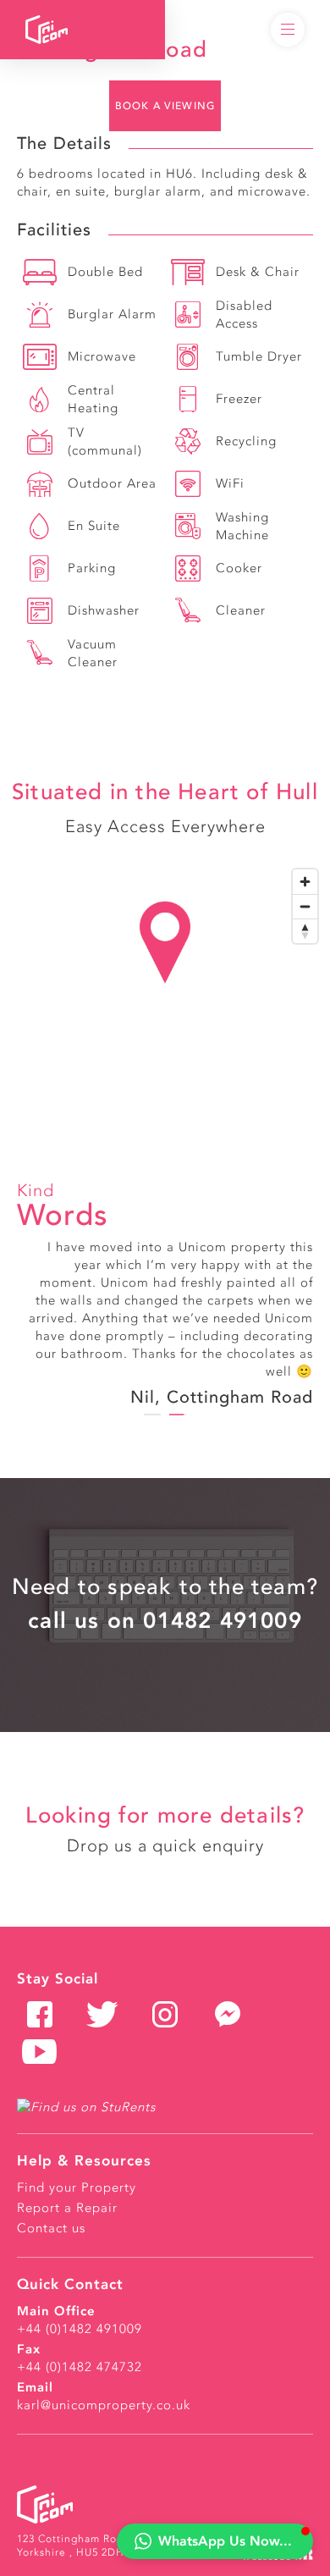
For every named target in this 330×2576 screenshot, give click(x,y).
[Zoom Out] (305, 906)
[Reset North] (305, 931)
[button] (215, 2541)
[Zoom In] (305, 882)
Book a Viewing (165, 106)
